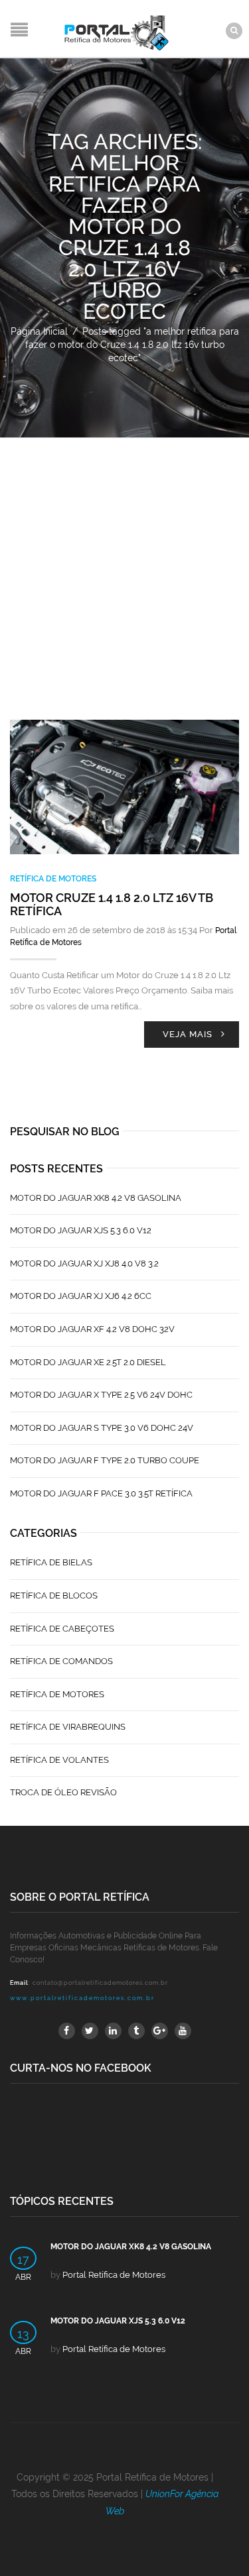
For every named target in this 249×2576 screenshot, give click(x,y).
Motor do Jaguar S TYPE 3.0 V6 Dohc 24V (102, 1428)
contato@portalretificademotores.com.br (100, 1983)
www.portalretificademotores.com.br (82, 1998)
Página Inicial (39, 331)
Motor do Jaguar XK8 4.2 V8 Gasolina (96, 1198)
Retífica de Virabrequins (68, 1727)
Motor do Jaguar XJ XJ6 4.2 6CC (81, 1296)
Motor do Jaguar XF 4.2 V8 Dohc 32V (92, 1329)
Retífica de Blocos (54, 1596)
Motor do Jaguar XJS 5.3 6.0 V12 (81, 1230)
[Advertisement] (124, 569)
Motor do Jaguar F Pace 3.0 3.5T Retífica (101, 1493)
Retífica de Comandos (61, 1661)
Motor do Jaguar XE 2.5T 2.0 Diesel (88, 1362)
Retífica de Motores (53, 879)
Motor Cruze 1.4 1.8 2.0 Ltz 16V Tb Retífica (112, 904)
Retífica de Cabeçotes (62, 1629)
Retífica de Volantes (59, 1760)
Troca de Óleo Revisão (63, 1792)
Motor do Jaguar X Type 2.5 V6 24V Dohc (101, 1395)
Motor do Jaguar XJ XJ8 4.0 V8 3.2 (84, 1263)
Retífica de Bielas (51, 1562)
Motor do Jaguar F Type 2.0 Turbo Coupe (105, 1460)
